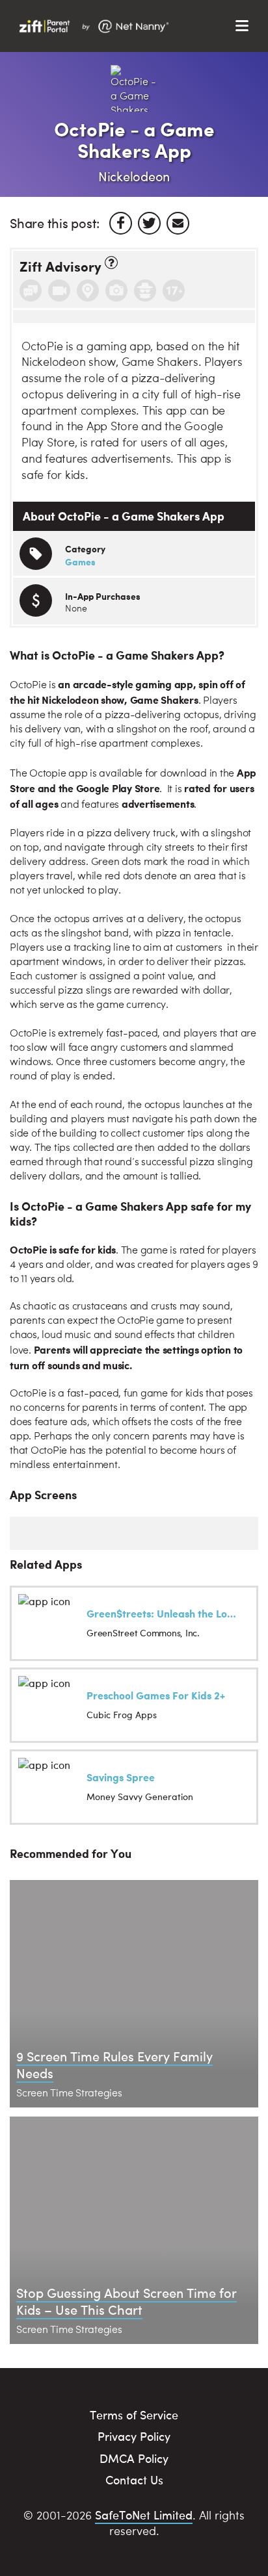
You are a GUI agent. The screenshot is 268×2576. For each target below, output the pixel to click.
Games (80, 561)
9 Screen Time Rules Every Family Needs (114, 2064)
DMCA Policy (134, 2458)
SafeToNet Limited (144, 2515)
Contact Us (134, 2479)
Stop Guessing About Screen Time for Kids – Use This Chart (127, 2301)
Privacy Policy (134, 2436)
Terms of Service (134, 2415)
